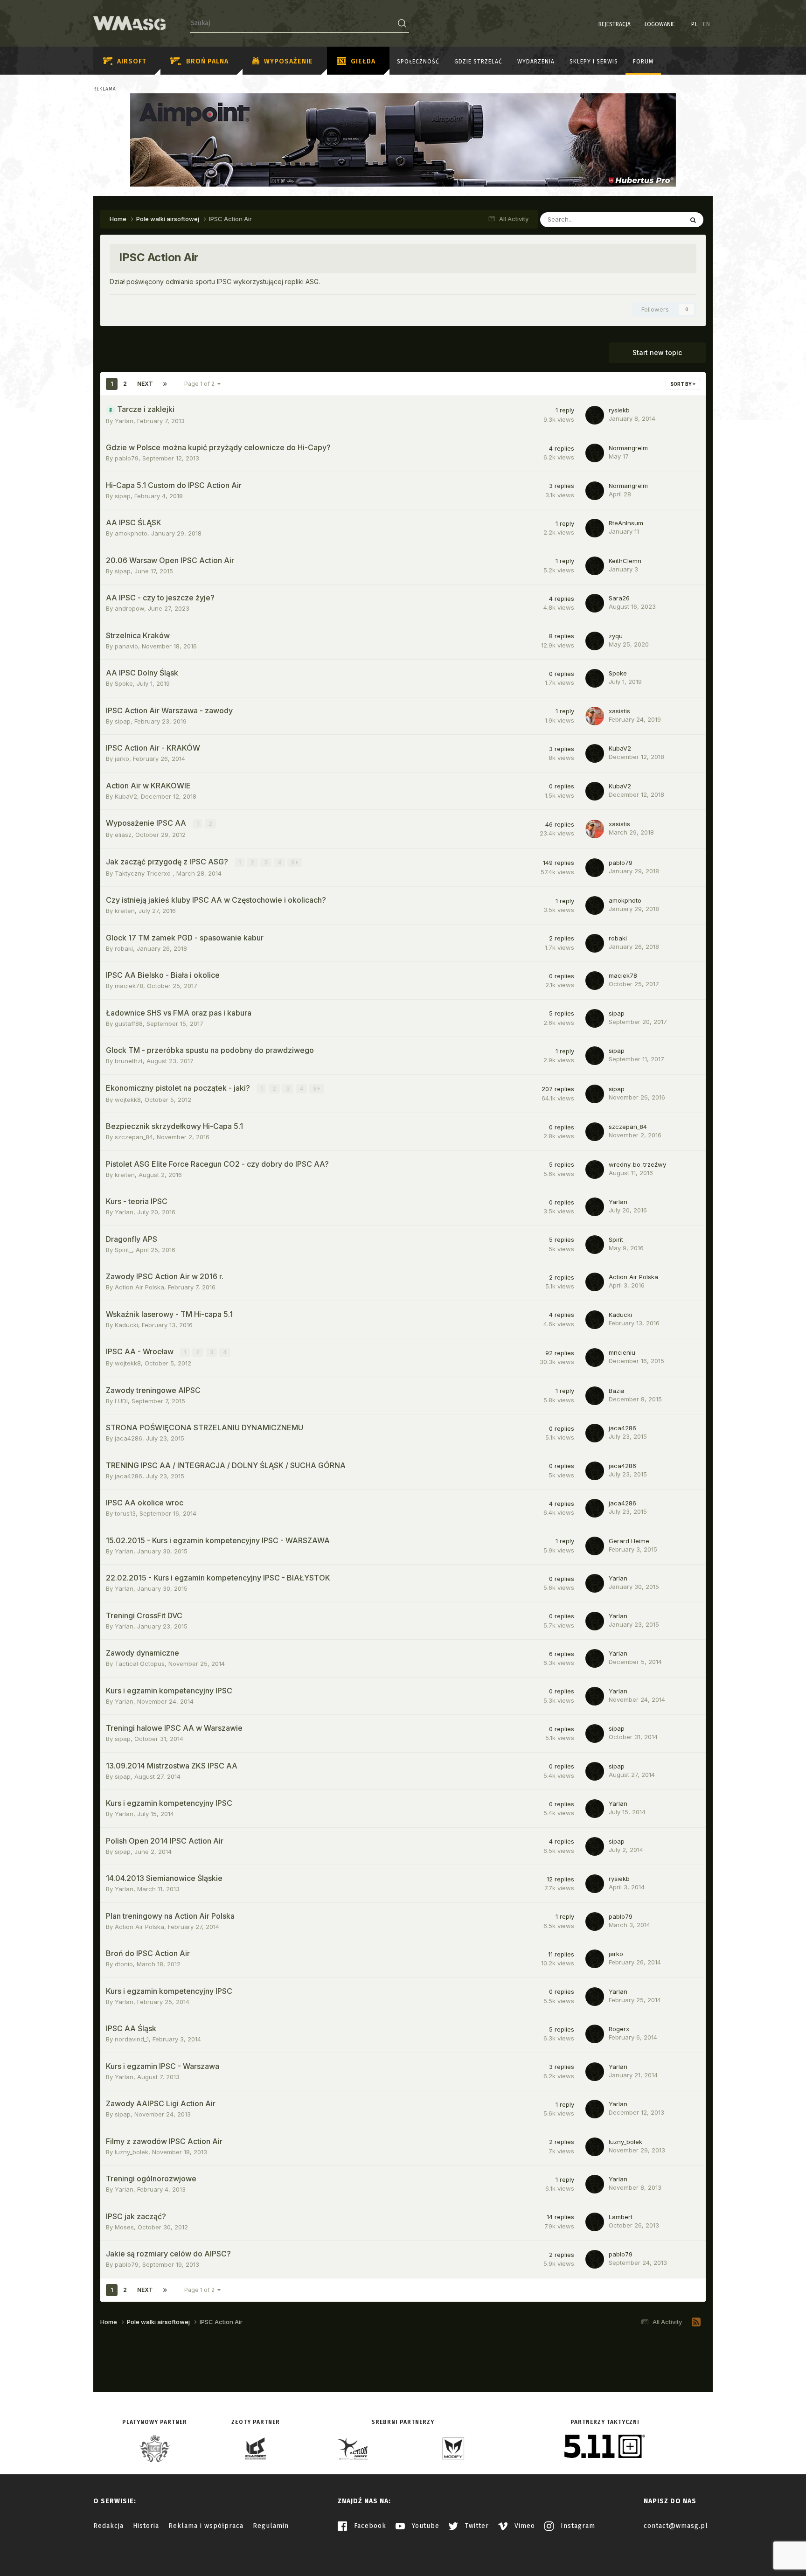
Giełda (363, 61)
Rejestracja (615, 24)
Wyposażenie (288, 61)
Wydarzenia (536, 62)
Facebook (369, 2526)
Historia (146, 2526)
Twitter (476, 2526)
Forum (643, 62)
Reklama (105, 89)
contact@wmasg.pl (676, 2526)
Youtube (424, 2526)
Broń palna (207, 61)
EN (707, 24)
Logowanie (660, 24)
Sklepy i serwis (594, 62)
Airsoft (132, 61)
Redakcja (108, 2526)
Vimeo (524, 2526)
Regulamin (271, 2526)
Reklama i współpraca (206, 2526)
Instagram (577, 2526)
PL (695, 24)
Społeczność (418, 62)
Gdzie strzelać (478, 62)
